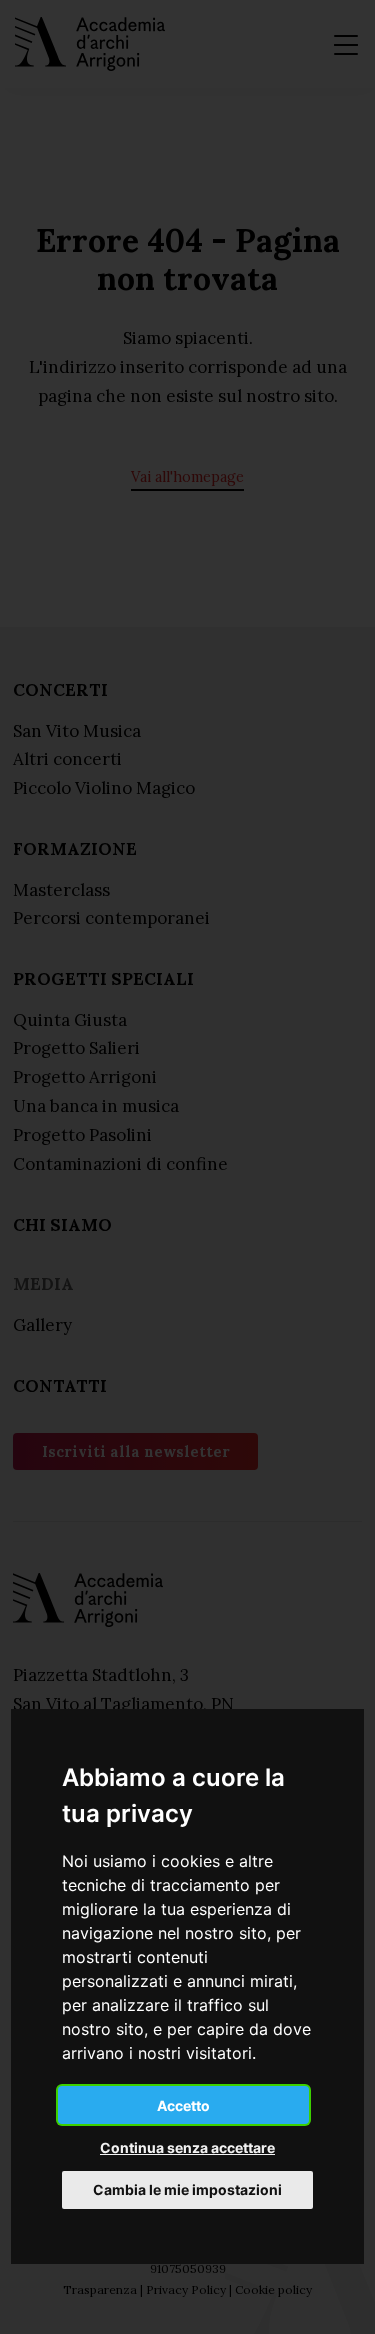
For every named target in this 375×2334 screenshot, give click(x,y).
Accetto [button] (183, 2105)
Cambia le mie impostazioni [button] (187, 2189)
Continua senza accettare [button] (187, 2147)
